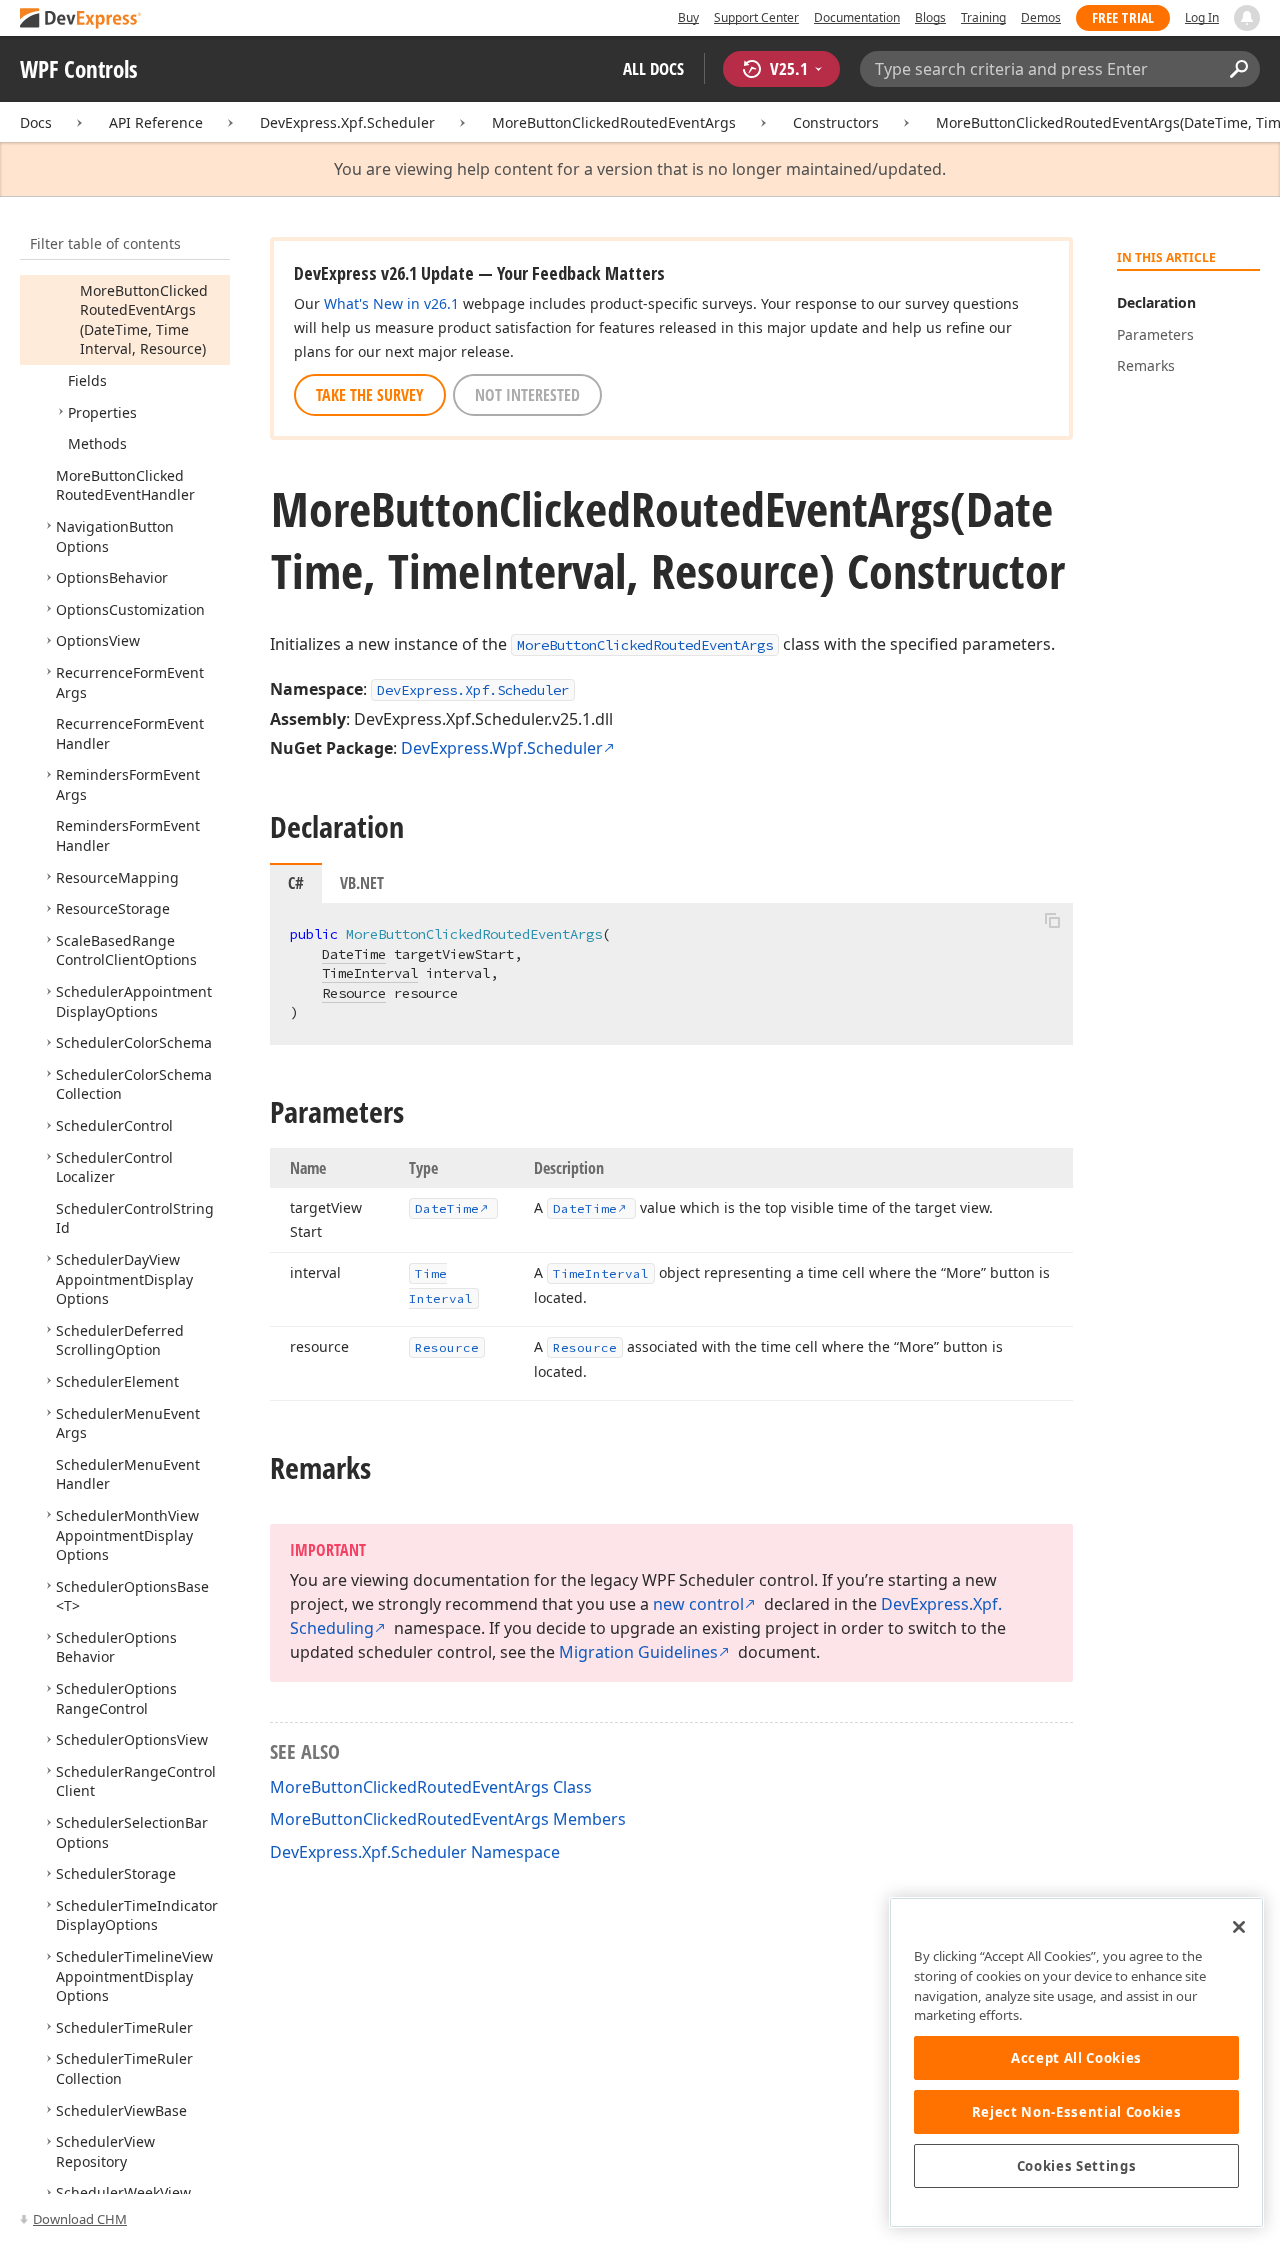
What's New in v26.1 (391, 303)
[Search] (1238, 69)
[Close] (1239, 1927)
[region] (1076, 2062)
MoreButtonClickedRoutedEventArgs (614, 122)
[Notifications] (1247, 18)
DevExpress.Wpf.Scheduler (502, 748)
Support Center (756, 17)
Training (983, 17)
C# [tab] (296, 883)
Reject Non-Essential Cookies (1076, 2112)
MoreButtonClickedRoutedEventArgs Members (448, 1819)
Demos (1041, 17)
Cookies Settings (1077, 2166)
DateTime (354, 954)
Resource (354, 993)
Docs (36, 122)
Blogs (930, 17)
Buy (688, 17)
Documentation (857, 17)
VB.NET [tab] (362, 883)
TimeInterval (370, 973)
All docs (653, 68)
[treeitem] (144, 320)
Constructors (836, 122)
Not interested (527, 395)
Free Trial (1123, 17)
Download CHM (80, 2219)
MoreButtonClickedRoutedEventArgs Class (431, 1787)
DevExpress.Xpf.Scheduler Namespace (415, 1852)
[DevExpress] (81, 19)
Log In (1202, 17)
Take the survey (370, 395)
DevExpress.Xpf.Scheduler (347, 122)
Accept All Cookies (1076, 2058)
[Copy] (1052, 920)
